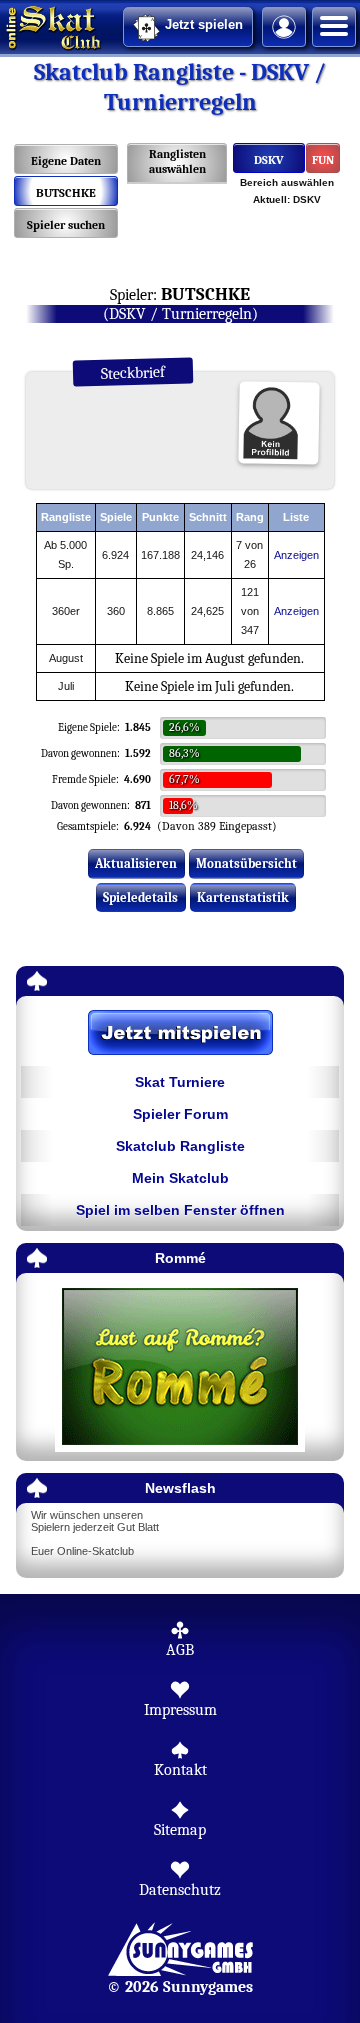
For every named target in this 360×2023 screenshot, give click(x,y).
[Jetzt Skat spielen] (180, 1034)
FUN (323, 160)
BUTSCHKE (66, 193)
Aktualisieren (136, 863)
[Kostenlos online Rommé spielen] (180, 1367)
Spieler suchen (66, 225)
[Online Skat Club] (3, 25)
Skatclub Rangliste (180, 1146)
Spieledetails (140, 897)
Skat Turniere (180, 1082)
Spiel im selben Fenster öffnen (180, 1210)
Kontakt (180, 1770)
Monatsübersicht (246, 863)
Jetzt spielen (204, 24)
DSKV (269, 160)
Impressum (180, 1710)
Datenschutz (180, 1890)
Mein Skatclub (180, 1178)
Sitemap (180, 1830)
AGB (180, 1650)
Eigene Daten (66, 161)
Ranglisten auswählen (177, 161)
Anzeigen (296, 555)
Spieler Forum (180, 1114)
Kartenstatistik (243, 897)
